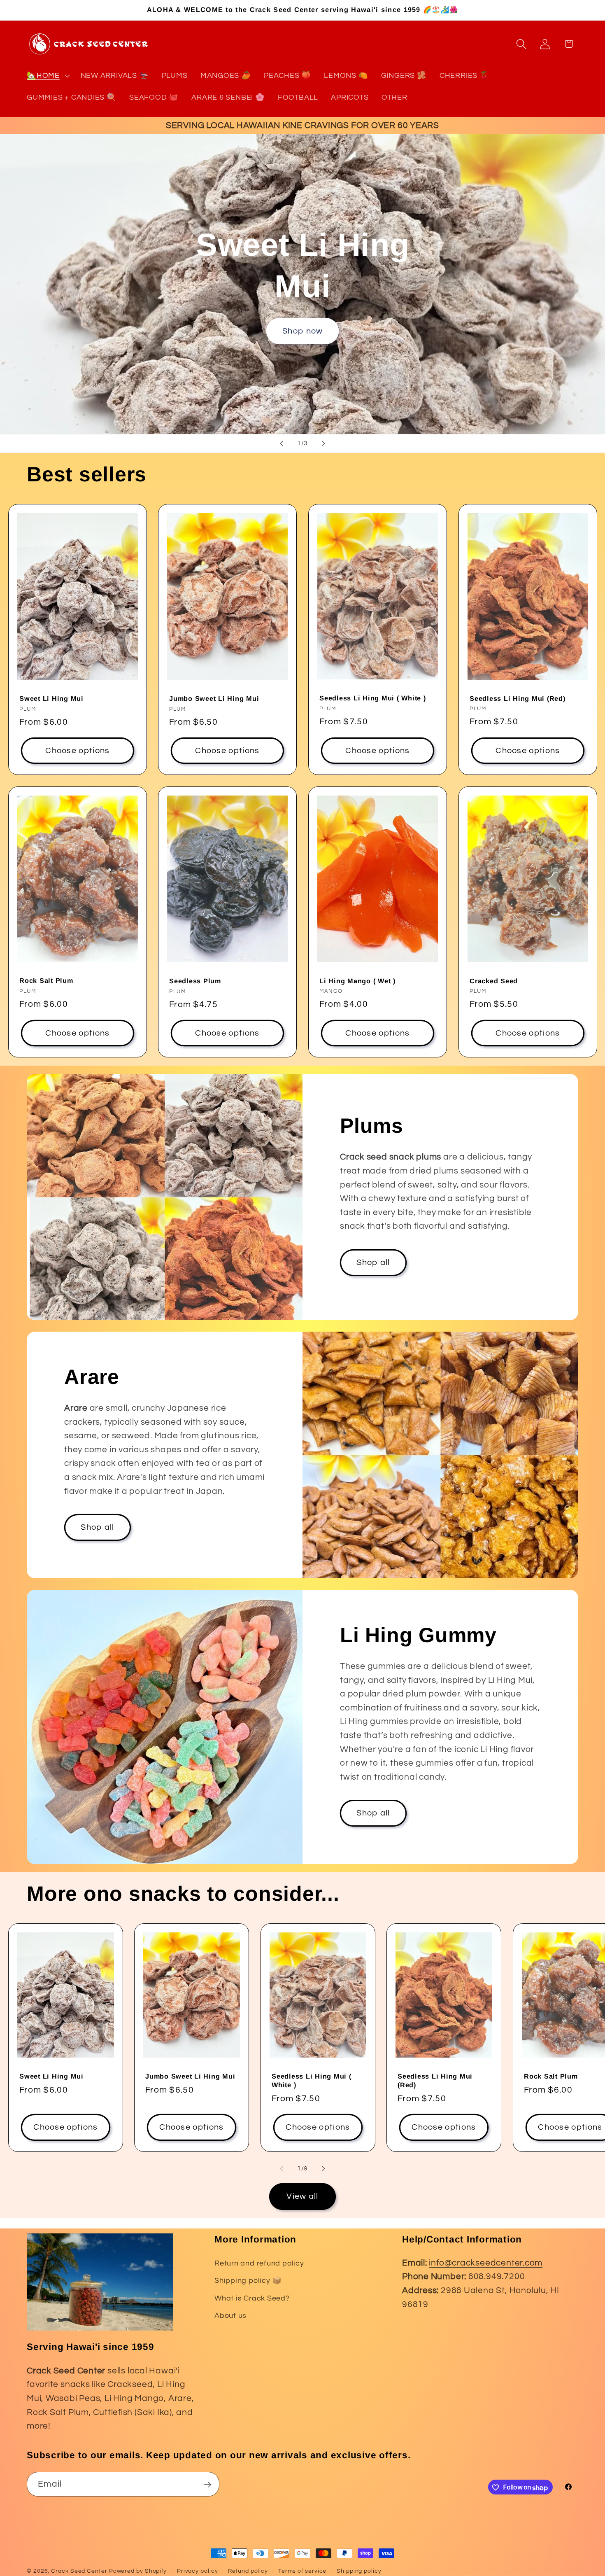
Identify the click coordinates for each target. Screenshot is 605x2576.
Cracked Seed (494, 981)
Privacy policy (198, 2571)
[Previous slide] (282, 443)
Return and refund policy (259, 2263)
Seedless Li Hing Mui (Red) (518, 698)
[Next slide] (323, 443)
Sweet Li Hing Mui (51, 698)
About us (230, 2316)
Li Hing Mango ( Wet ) (357, 981)
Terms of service (302, 2571)
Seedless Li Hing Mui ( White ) (373, 698)
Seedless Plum (195, 981)
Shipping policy (359, 2571)
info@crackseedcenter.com (486, 2263)
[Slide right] (323, 2169)
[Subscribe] (207, 2485)
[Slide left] (282, 2169)
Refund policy (248, 2571)
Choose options (77, 751)
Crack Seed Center (79, 2571)
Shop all (373, 1262)
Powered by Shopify (138, 2571)
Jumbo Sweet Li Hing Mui (214, 698)
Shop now (302, 331)
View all (302, 2196)
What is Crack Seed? (252, 2298)
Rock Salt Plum (46, 980)
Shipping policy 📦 (248, 2281)
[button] (47, 76)
